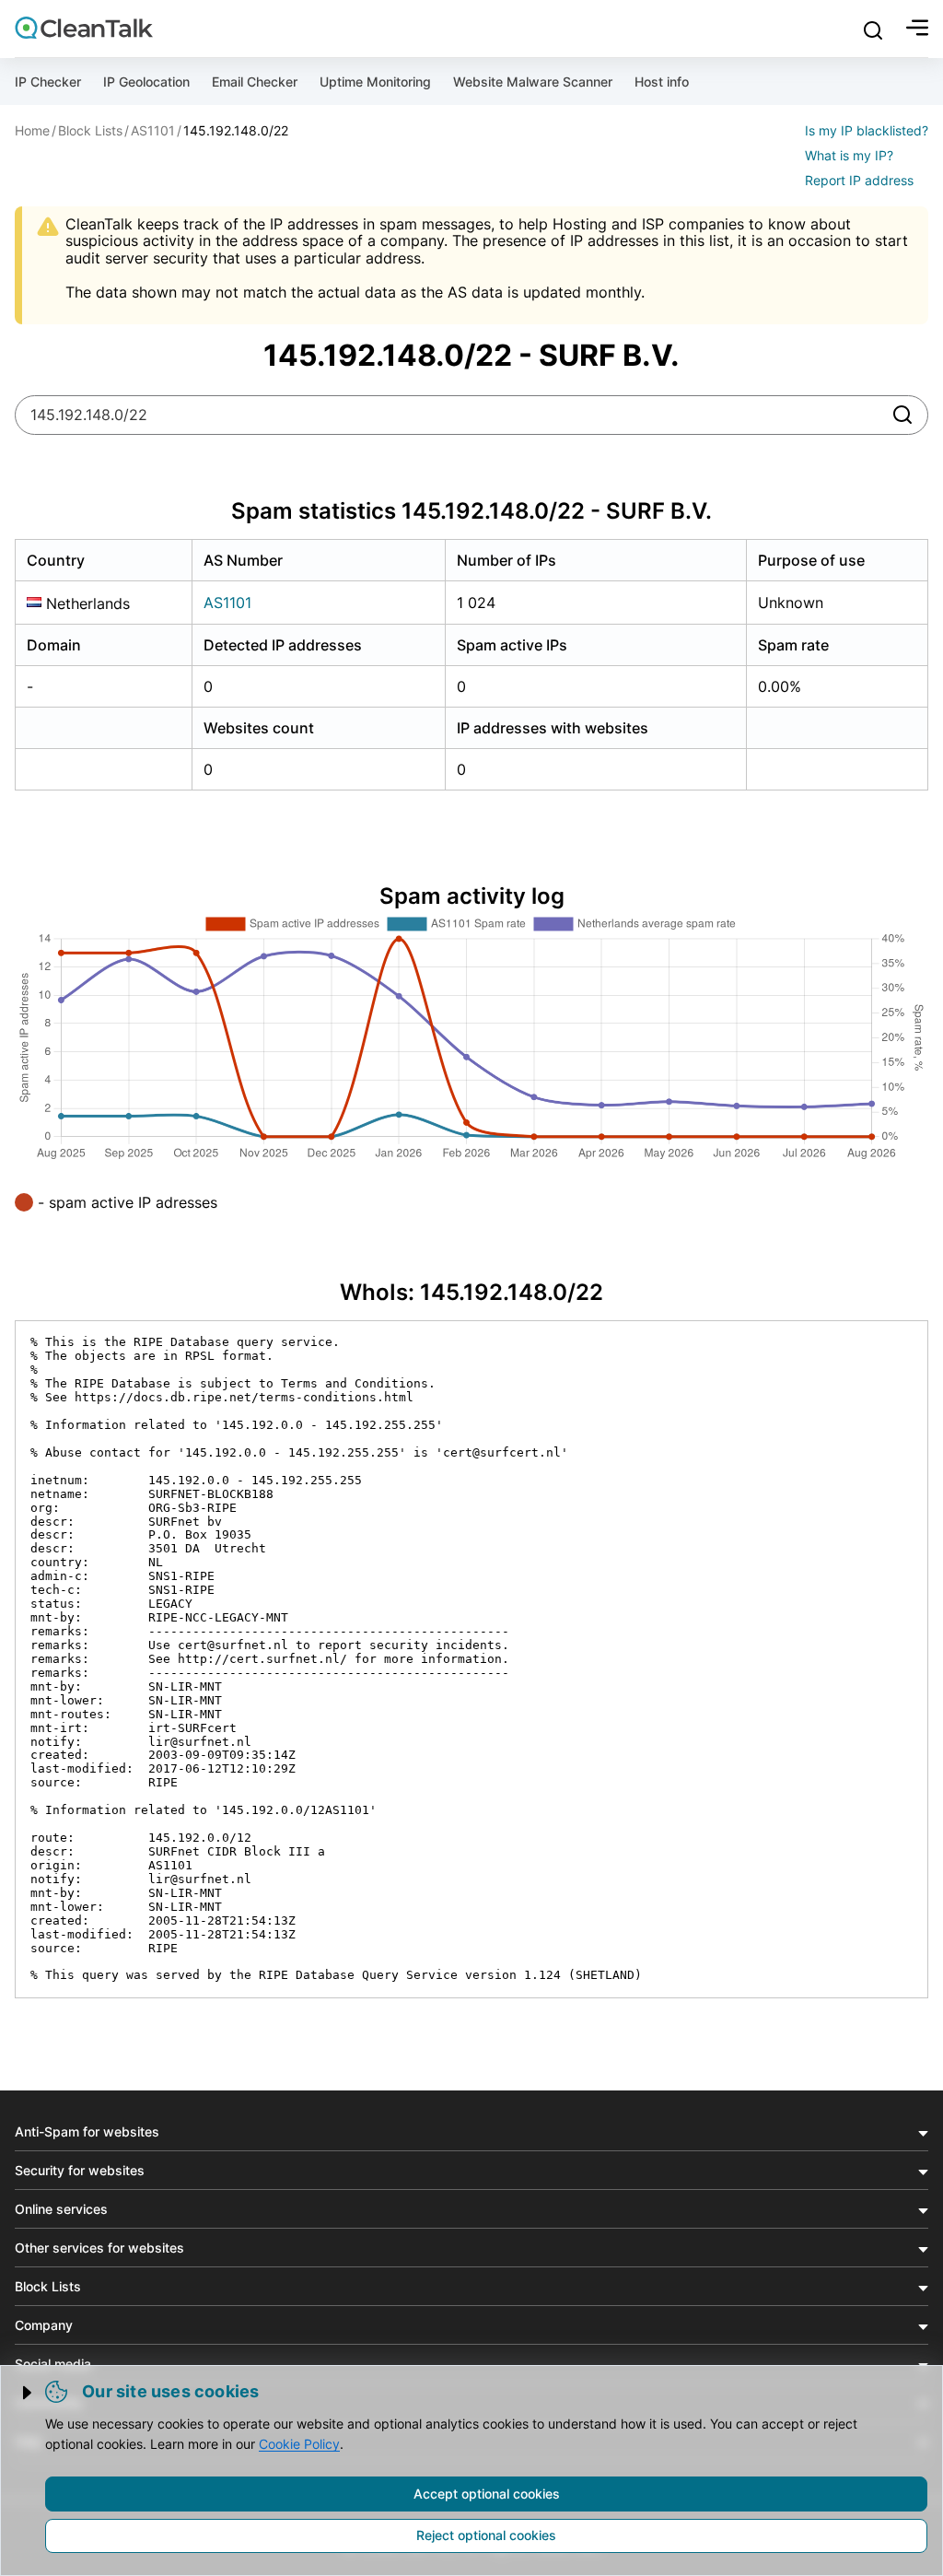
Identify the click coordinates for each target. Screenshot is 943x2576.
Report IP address (859, 180)
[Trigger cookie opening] (29, 2393)
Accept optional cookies (487, 2494)
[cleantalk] (84, 28)
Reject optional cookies (486, 2535)
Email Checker (255, 82)
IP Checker (48, 82)
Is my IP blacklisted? (867, 130)
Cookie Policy (299, 2444)
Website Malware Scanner (533, 82)
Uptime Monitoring (375, 82)
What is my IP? (849, 155)
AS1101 (227, 603)
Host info (662, 82)
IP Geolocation (146, 82)
